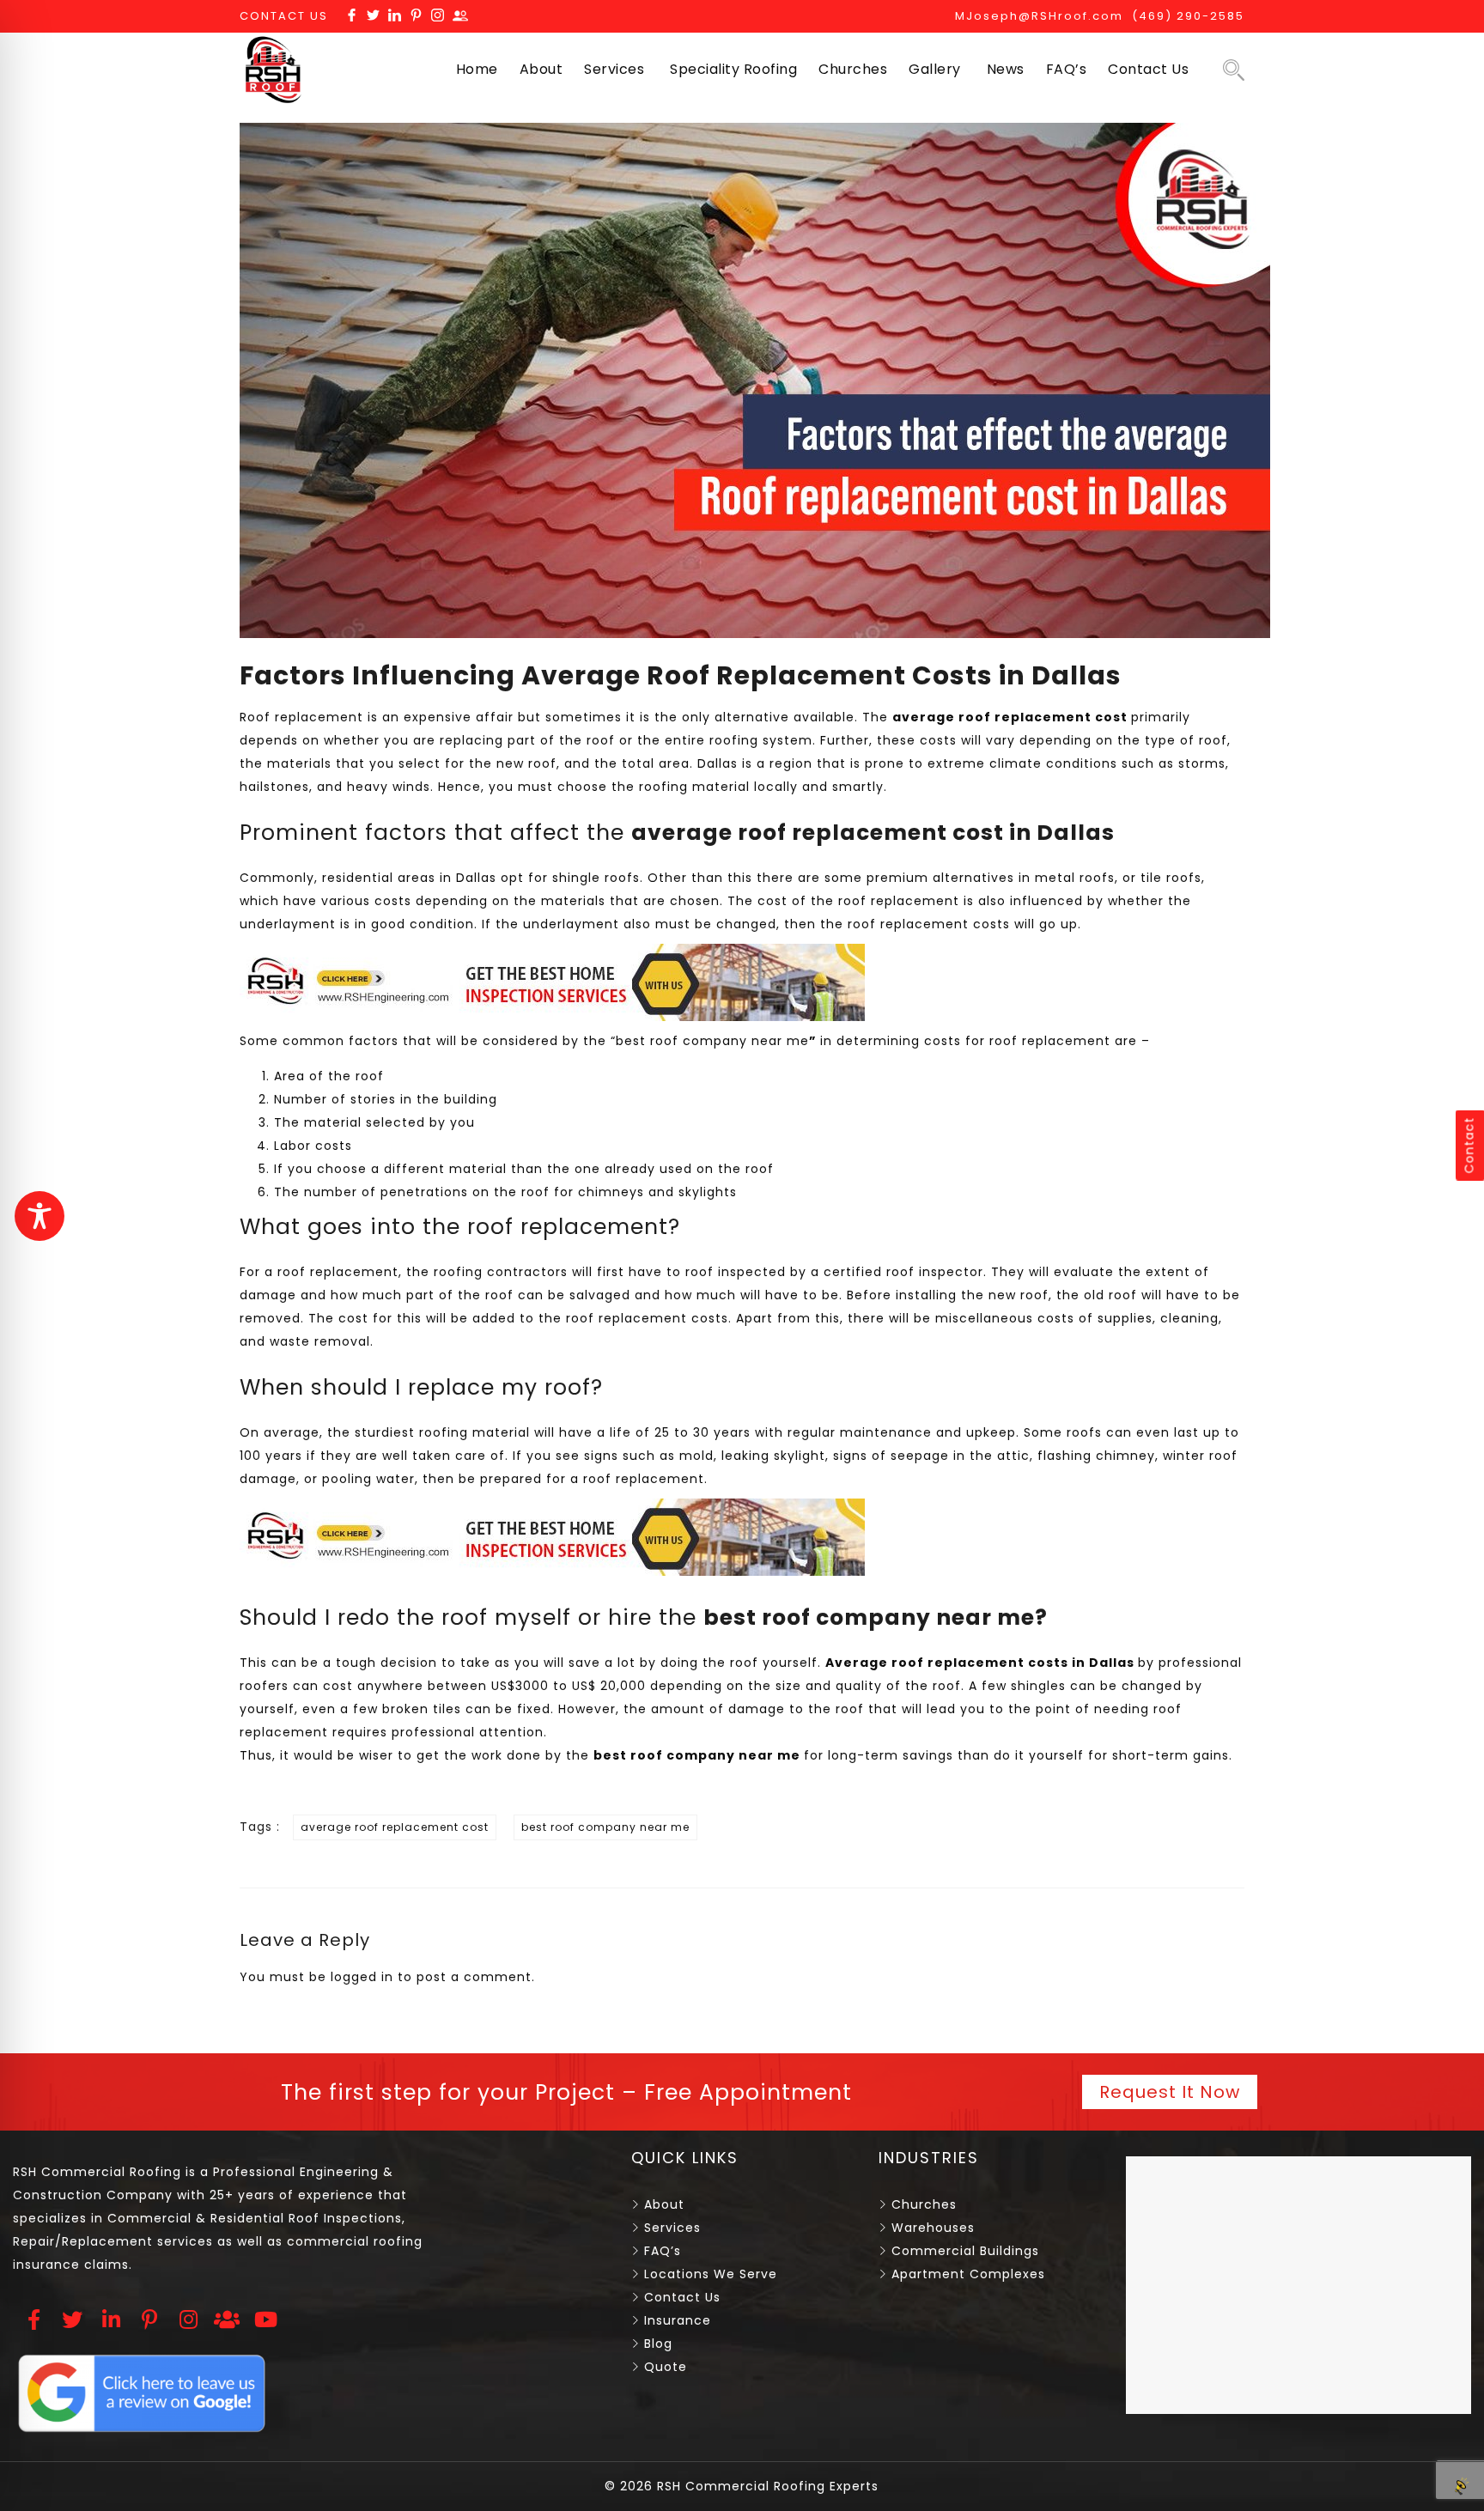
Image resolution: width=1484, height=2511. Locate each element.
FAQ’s (1067, 69)
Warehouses (933, 2228)
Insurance (678, 2320)
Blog (658, 2344)
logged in (362, 1977)
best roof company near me (712, 1041)
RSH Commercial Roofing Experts (766, 2486)
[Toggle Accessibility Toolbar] (40, 1216)
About (541, 69)
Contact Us (1148, 69)
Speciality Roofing (733, 69)
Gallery (935, 69)
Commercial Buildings (965, 2251)
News (1006, 69)
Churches (853, 69)
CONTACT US (284, 16)
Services (614, 69)
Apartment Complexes (968, 2274)
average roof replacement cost (395, 1827)
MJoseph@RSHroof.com (1039, 16)
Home (477, 69)
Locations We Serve (711, 2274)
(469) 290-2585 (1188, 16)
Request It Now (1170, 2092)
